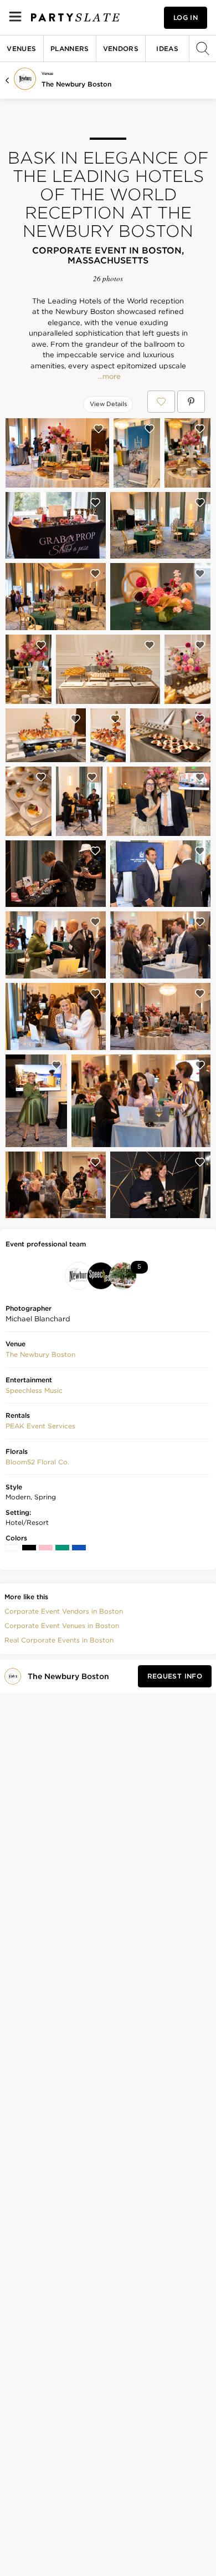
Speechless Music (34, 1390)
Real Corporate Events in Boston (59, 1640)
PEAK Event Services (40, 1426)
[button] (40, 1355)
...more (108, 377)
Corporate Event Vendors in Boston (64, 1611)
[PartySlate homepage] (75, 17)
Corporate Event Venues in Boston (62, 1626)
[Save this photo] (99, 429)
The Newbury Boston (76, 84)
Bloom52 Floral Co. (37, 1462)
